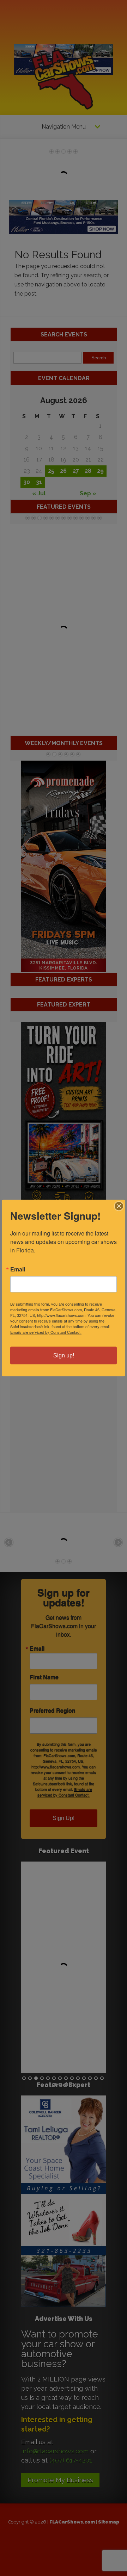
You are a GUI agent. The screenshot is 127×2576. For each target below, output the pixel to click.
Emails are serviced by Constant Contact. (46, 1332)
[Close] (119, 1206)
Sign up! (64, 1355)
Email (18, 1269)
